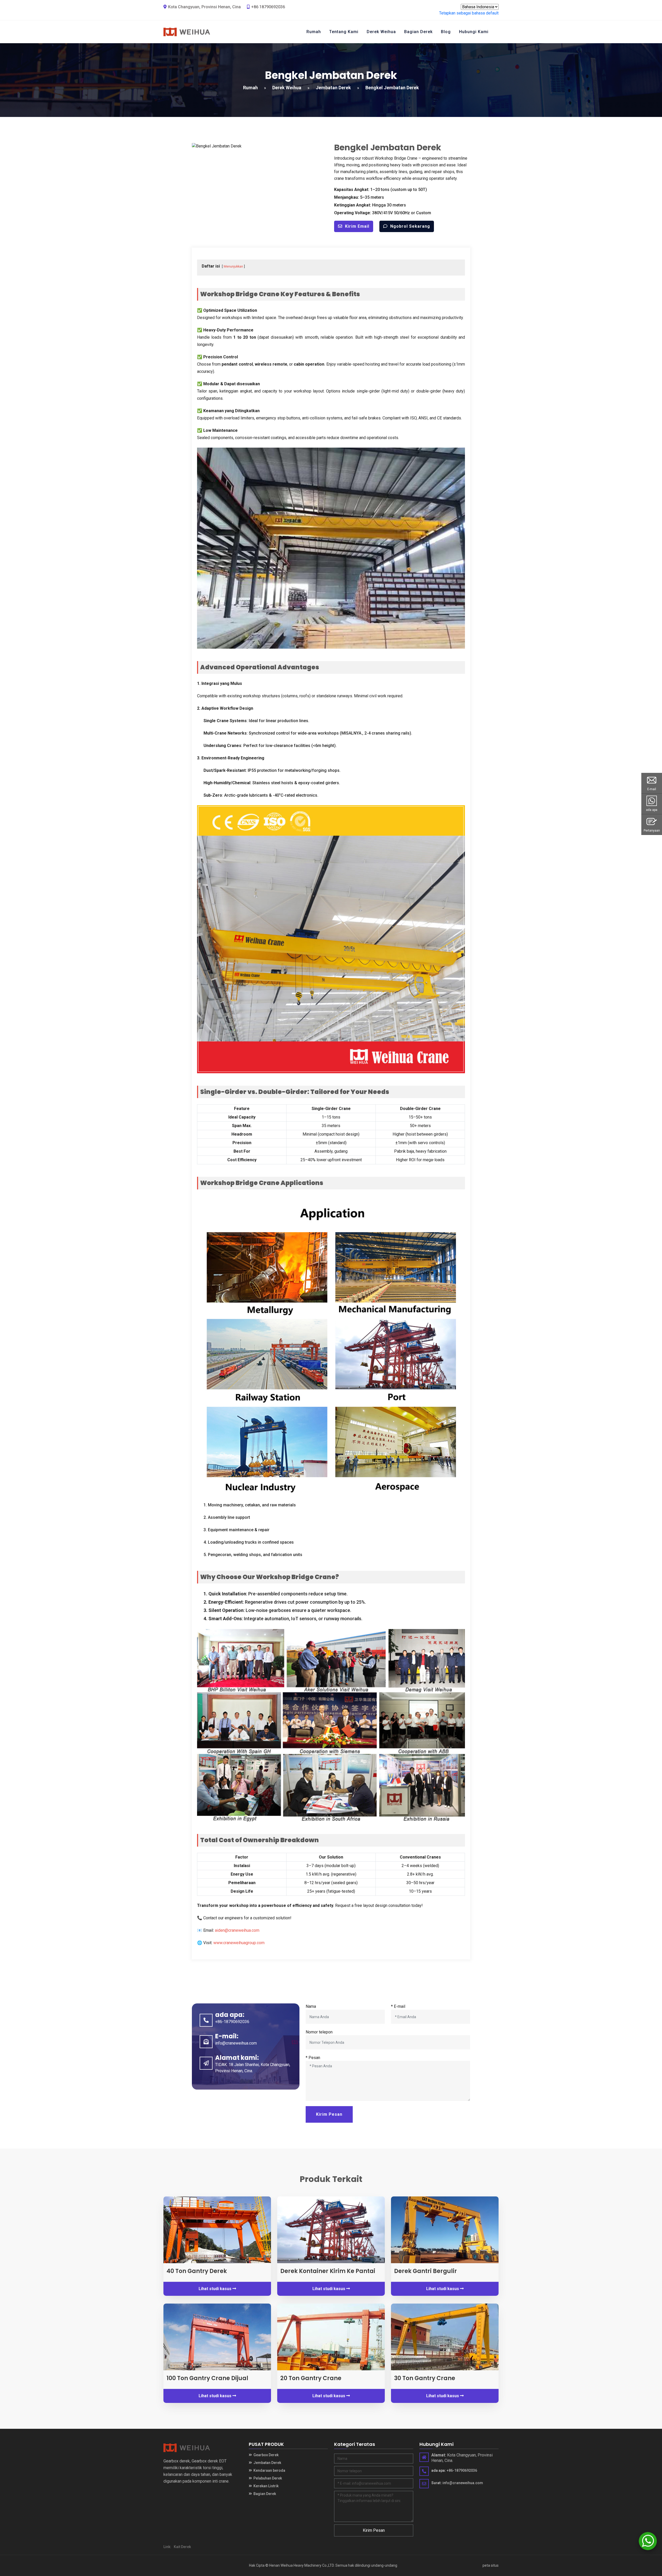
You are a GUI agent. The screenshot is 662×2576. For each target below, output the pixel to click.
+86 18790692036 (268, 7)
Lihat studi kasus (216, 2289)
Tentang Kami (344, 32)
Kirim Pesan (329, 2114)
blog (446, 32)
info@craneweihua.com (236, 2043)
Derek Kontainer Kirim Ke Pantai (328, 2271)
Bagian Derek (418, 32)
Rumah (314, 32)
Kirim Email (357, 226)
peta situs (491, 2565)
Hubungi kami (474, 32)
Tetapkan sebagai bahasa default (469, 13)
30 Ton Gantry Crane (425, 2378)
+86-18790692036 (232, 2022)
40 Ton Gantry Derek (197, 2271)
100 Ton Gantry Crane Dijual (207, 2378)
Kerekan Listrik (266, 2486)
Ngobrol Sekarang (410, 226)
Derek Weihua (381, 32)
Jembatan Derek (333, 88)
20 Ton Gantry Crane (311, 2378)
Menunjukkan (233, 266)
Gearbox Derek (266, 2455)
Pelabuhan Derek (267, 2478)
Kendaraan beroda (269, 2470)
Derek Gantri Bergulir (426, 2271)
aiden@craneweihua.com (237, 1930)
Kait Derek (182, 2547)
